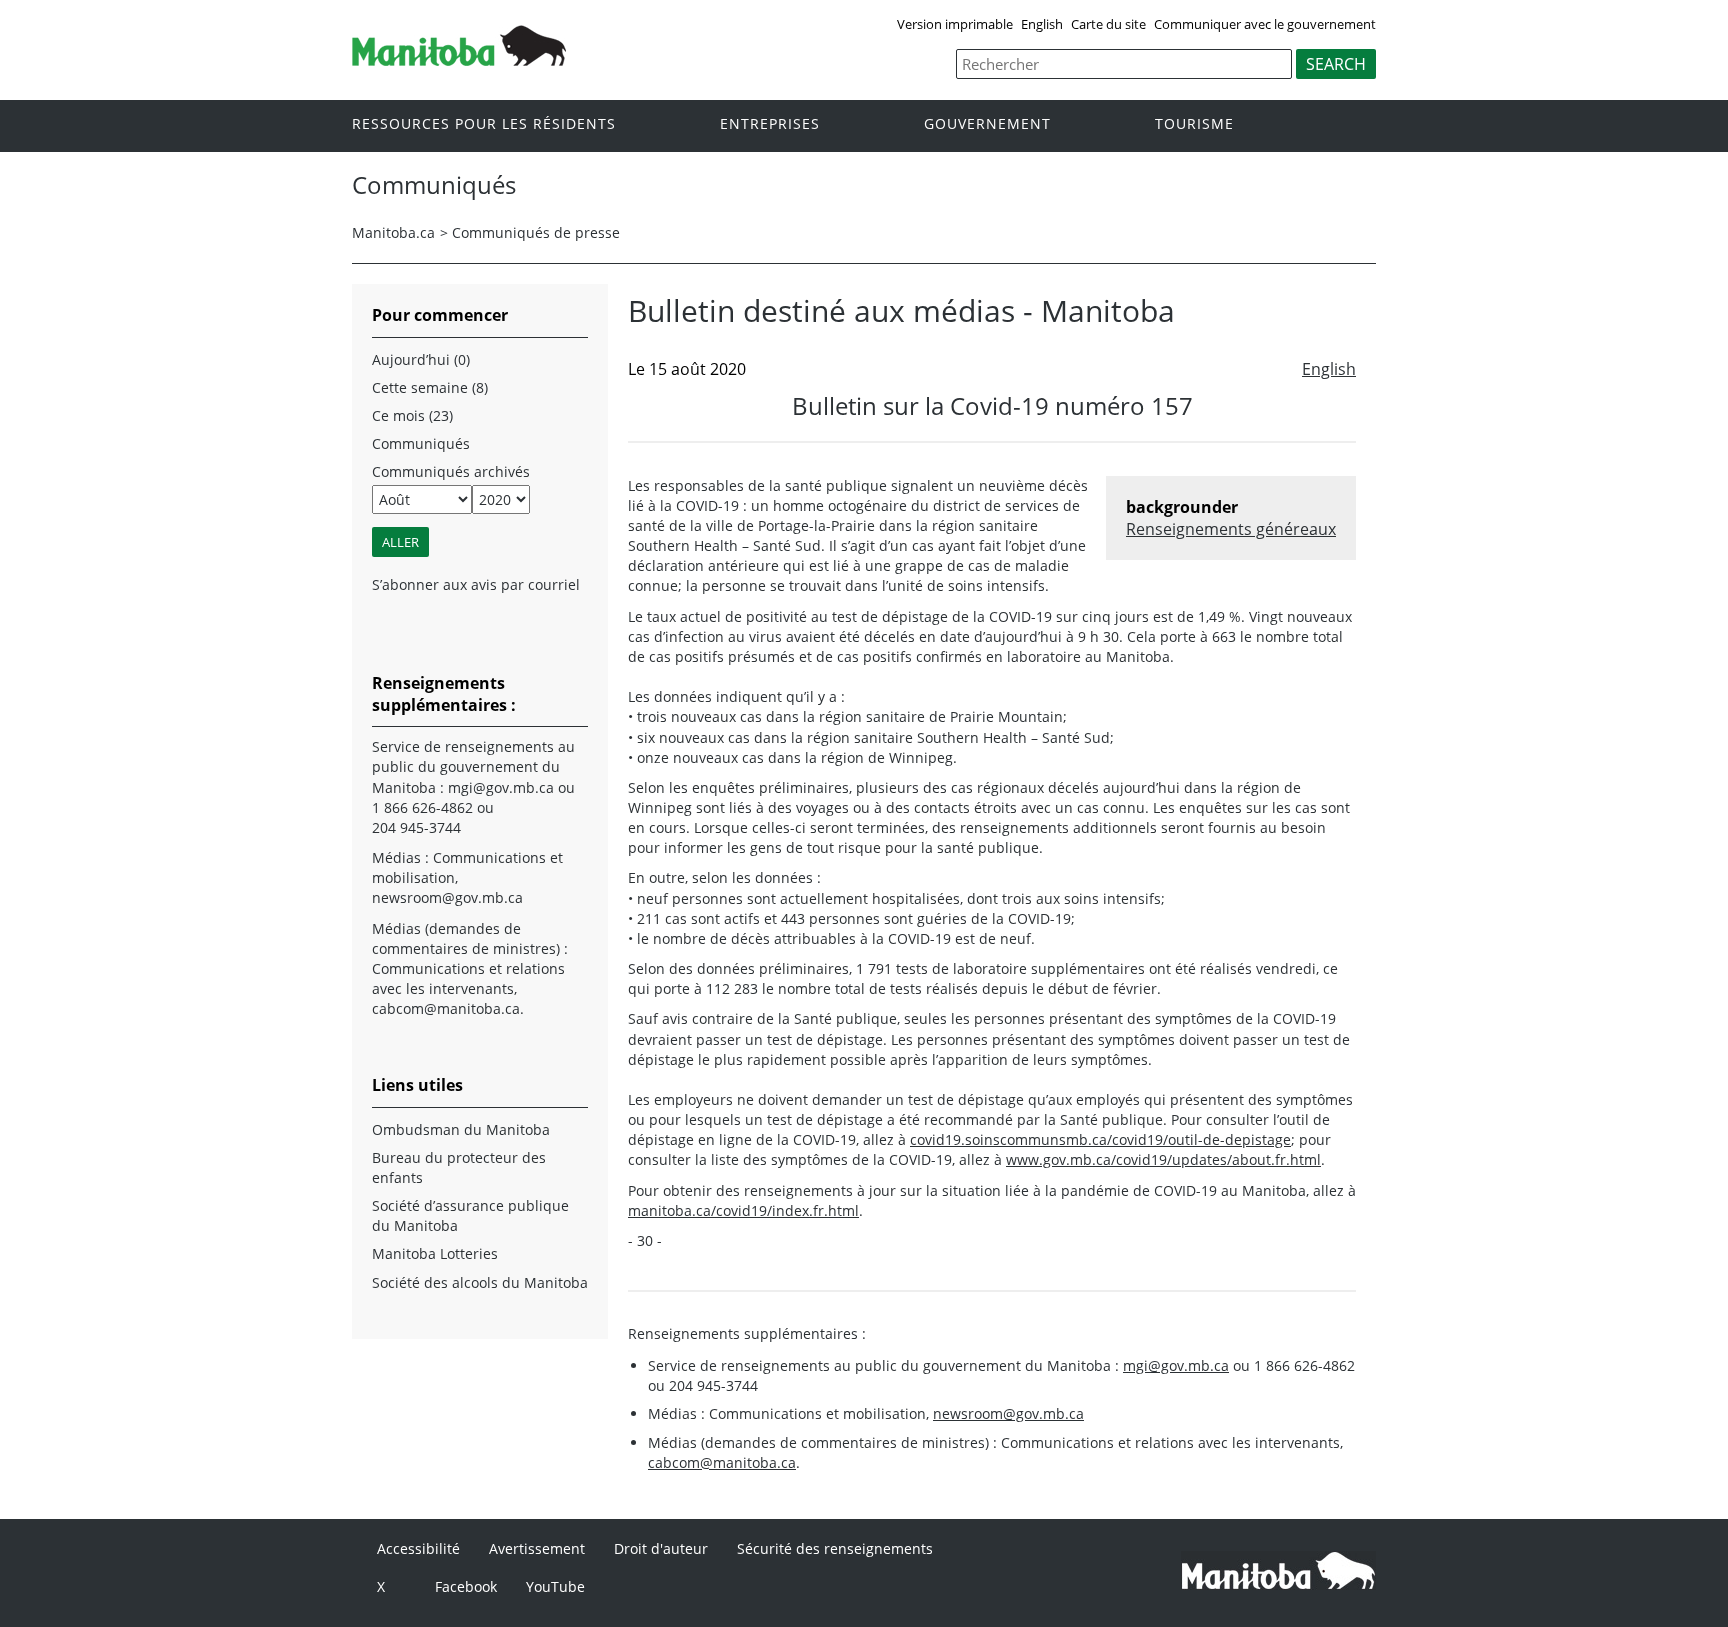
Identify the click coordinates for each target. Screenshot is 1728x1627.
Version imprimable (955, 24)
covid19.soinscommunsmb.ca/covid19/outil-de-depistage (1100, 1139)
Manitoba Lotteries (435, 1253)
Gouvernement (987, 124)
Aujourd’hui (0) (421, 359)
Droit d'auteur (661, 1548)
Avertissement (537, 1548)
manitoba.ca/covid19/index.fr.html (743, 1210)
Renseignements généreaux (1231, 529)
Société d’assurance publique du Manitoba (470, 1215)
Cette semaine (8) (430, 387)
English (1042, 24)
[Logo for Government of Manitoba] (459, 60)
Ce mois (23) (412, 415)
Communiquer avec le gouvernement (1265, 24)
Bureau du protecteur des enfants (459, 1167)
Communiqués (421, 443)
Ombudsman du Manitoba (461, 1129)
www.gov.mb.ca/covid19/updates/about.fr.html (1163, 1159)
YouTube (555, 1586)
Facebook (466, 1586)
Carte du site (1108, 24)
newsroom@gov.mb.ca (1008, 1413)
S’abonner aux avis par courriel (476, 584)
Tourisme (1194, 124)
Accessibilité (418, 1548)
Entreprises (770, 124)
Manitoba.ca (393, 232)
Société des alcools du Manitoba (480, 1282)
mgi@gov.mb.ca (1176, 1365)
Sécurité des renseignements (835, 1548)
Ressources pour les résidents (484, 124)
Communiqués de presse (536, 232)
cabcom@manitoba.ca (722, 1462)
